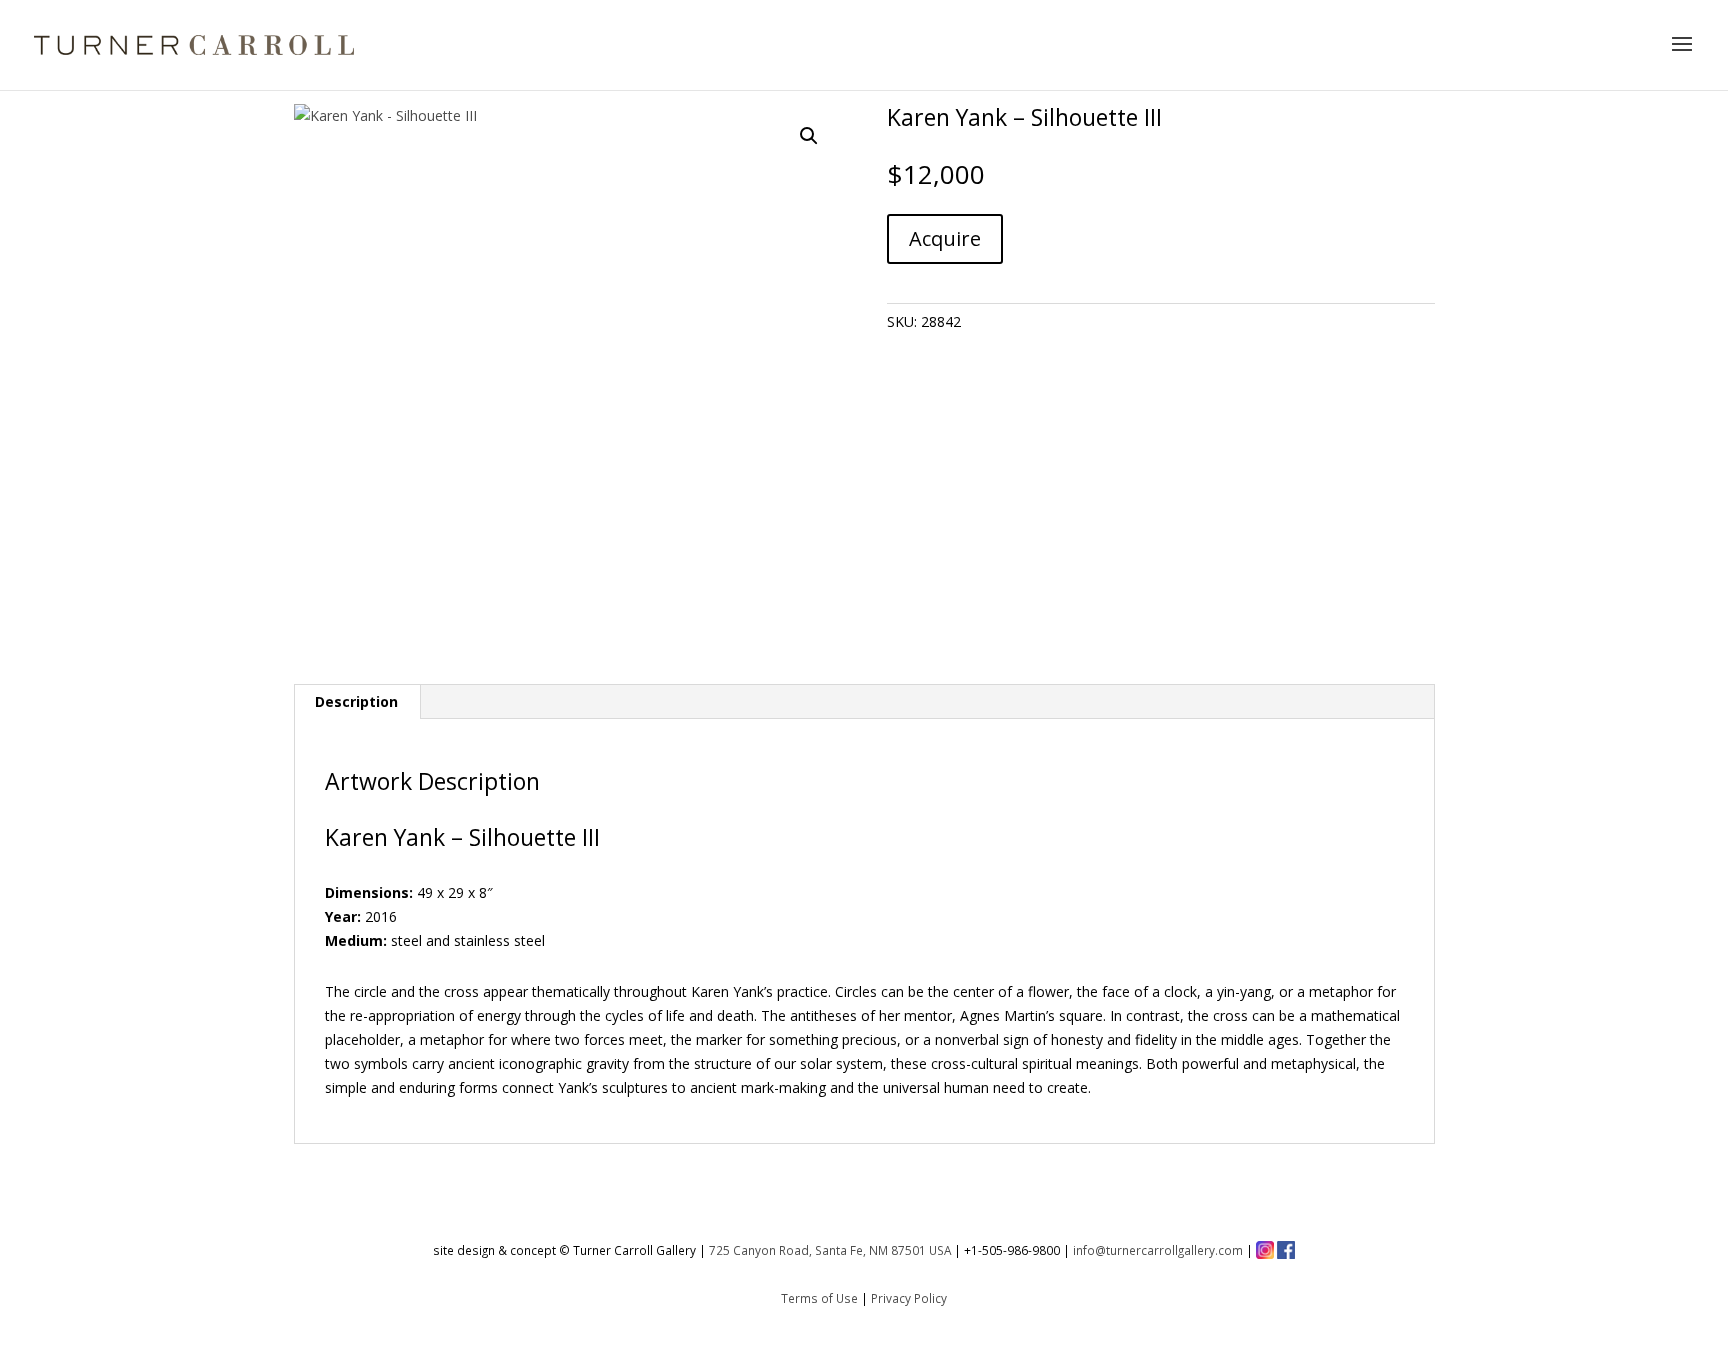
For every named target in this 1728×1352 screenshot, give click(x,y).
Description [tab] (356, 701)
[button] (809, 136)
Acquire (945, 238)
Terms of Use (819, 1298)
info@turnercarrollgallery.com (1158, 1250)
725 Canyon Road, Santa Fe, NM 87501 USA (830, 1250)
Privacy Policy (909, 1298)
